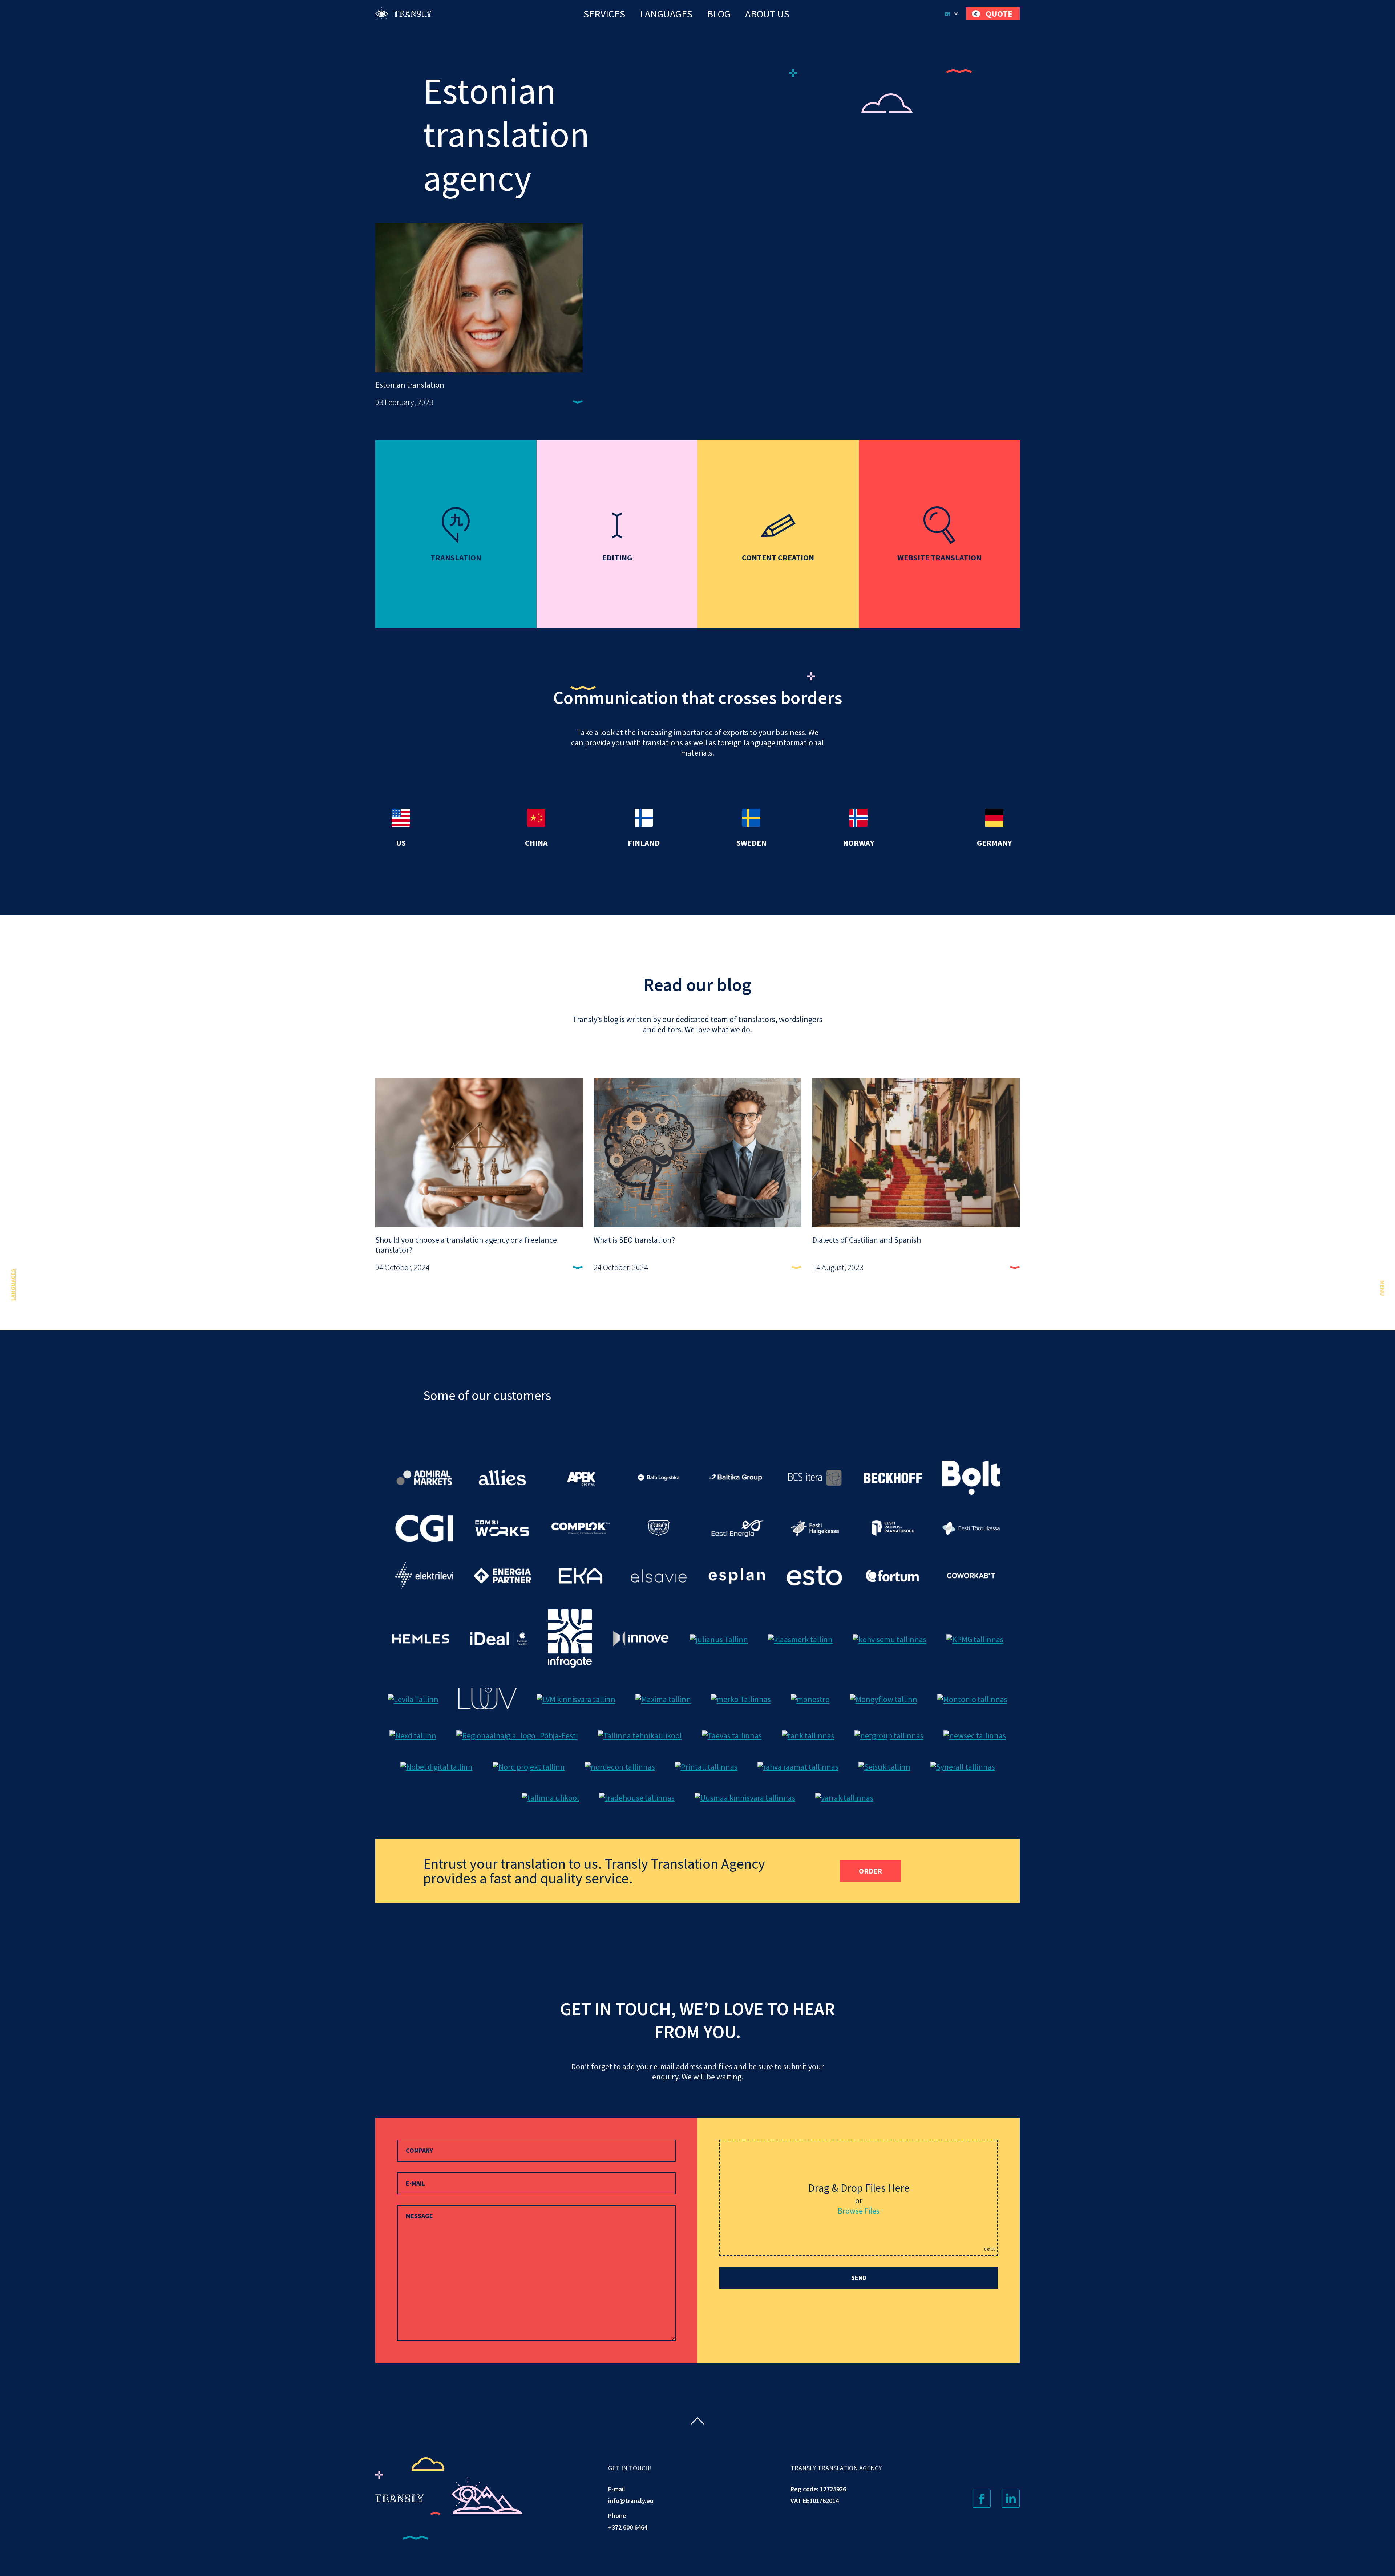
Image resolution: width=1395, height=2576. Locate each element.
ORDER (870, 1871)
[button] (952, 14)
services (604, 14)
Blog (719, 14)
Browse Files (859, 2211)
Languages (666, 14)
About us (767, 14)
